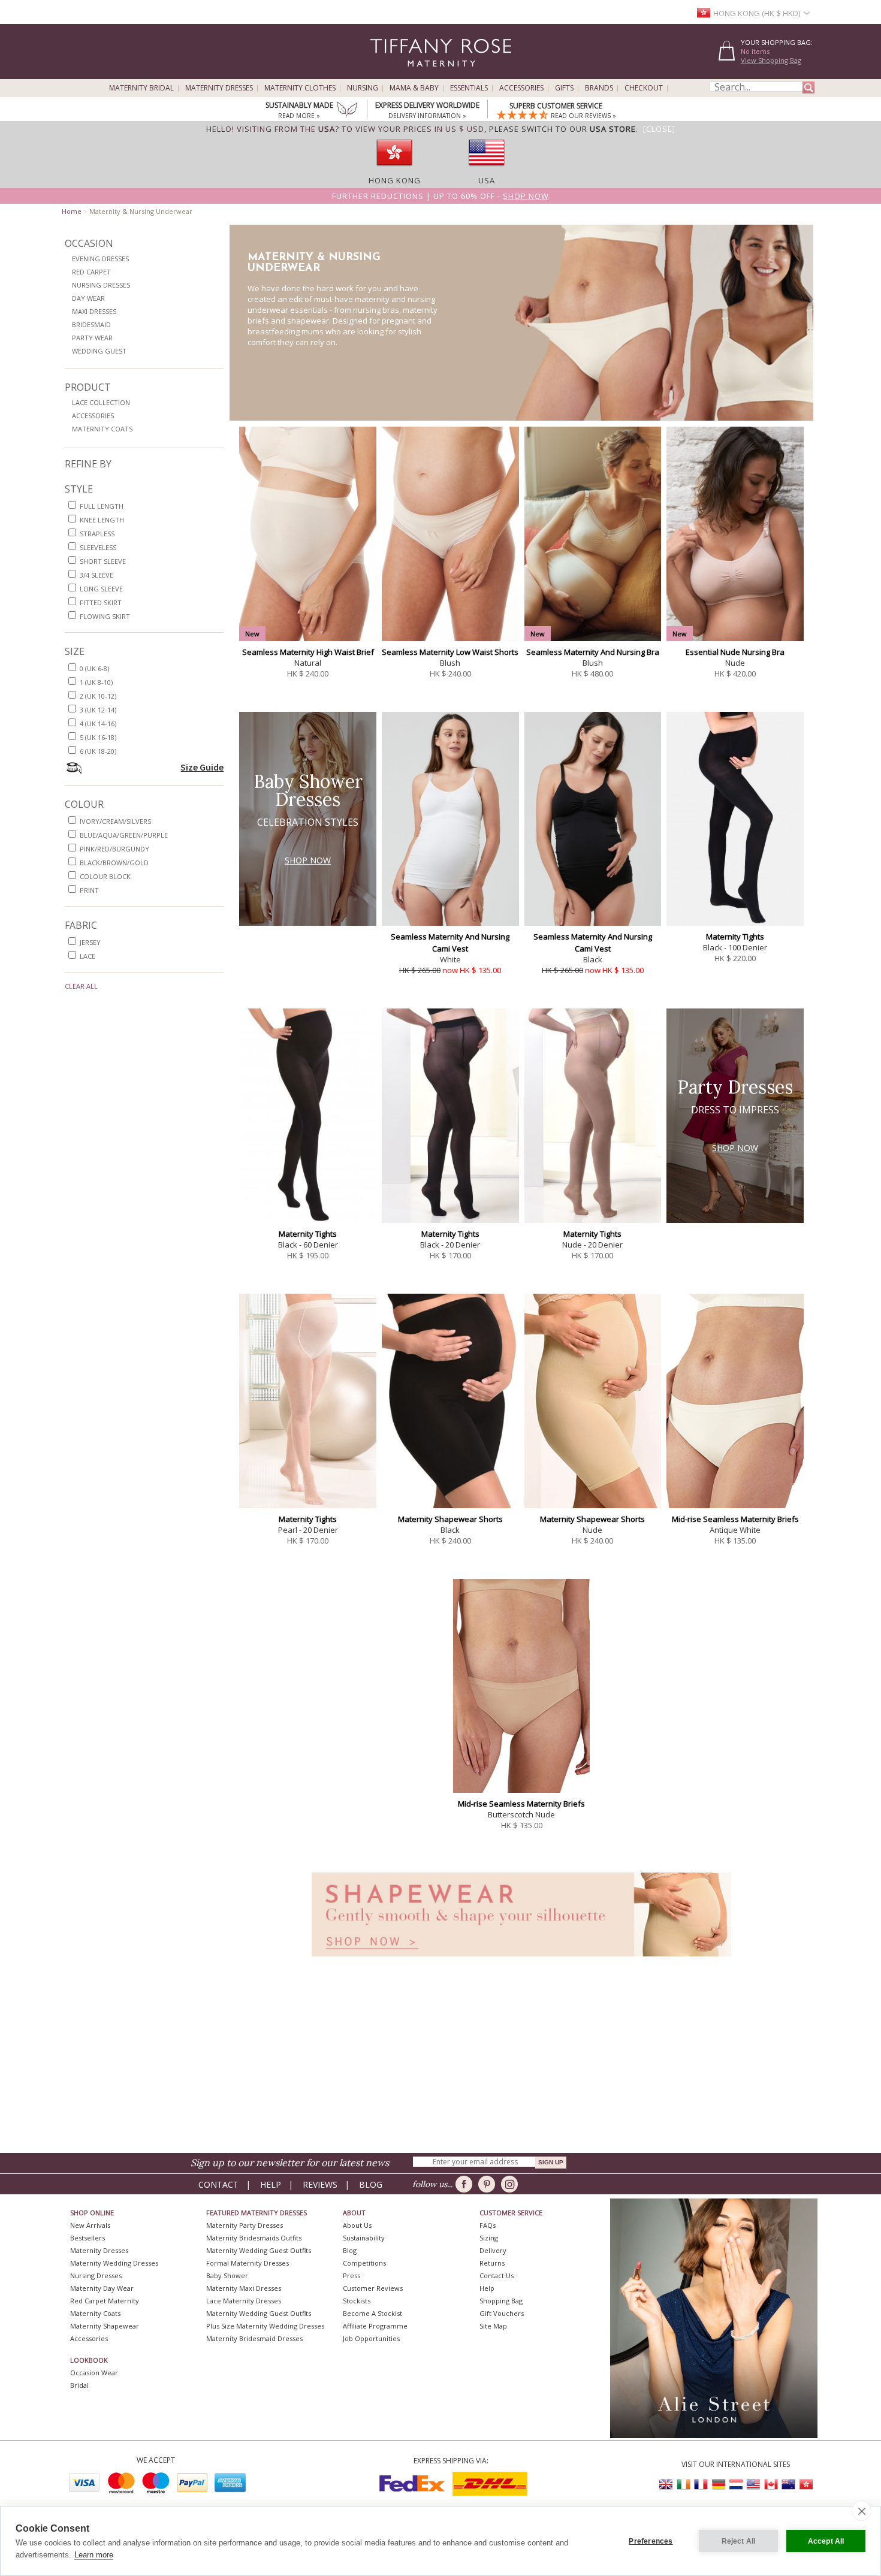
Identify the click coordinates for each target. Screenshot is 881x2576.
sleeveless (98, 547)
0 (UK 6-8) (94, 668)
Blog (371, 2184)
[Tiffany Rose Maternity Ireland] (684, 2485)
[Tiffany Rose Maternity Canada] (771, 2485)
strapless (97, 534)
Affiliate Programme (375, 2326)
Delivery (493, 2250)
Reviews (320, 2184)
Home (72, 211)
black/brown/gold (114, 863)
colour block (105, 876)
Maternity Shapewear (105, 2326)
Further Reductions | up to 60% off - (441, 196)
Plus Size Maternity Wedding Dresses (265, 2326)
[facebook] (466, 2184)
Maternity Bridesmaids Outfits (254, 2238)
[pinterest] (489, 2184)
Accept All (826, 2541)
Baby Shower (227, 2275)
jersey (90, 942)
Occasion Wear (94, 2373)
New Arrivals (90, 2225)
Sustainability (364, 2238)
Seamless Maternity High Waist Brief (308, 652)
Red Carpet (91, 272)
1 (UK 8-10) (96, 682)
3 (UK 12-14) (98, 710)
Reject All (739, 2541)
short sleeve (103, 561)
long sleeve (101, 589)
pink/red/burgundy (114, 849)
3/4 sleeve (96, 575)
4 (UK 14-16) (98, 724)
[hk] (394, 170)
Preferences (651, 2541)
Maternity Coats (102, 429)
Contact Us (497, 2275)
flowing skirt (105, 616)
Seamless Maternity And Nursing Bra (593, 652)
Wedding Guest (99, 351)
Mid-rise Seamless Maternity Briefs (735, 1519)
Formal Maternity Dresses (248, 2263)
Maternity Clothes (300, 88)
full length (102, 506)
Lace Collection (101, 402)
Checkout (644, 88)
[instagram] (512, 2184)
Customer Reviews (373, 2288)
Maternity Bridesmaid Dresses (254, 2338)
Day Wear (88, 298)
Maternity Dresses (219, 88)
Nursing (363, 88)
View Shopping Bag (771, 60)
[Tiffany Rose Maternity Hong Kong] (805, 2485)
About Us (357, 2225)
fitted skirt (101, 603)
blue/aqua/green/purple (124, 835)
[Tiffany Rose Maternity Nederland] (736, 2485)
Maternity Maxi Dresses (244, 2288)
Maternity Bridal (141, 88)
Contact (218, 2184)
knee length (102, 520)
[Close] (659, 129)
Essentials (469, 88)
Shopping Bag (501, 2301)
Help (271, 2184)
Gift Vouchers (502, 2313)
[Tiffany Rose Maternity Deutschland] (719, 2485)
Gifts (564, 88)
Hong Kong (395, 180)
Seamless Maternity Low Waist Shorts (450, 652)
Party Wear (92, 338)
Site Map (493, 2326)
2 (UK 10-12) (98, 696)
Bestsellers (88, 2238)
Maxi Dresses (94, 311)
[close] (862, 2511)
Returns (492, 2263)
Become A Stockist (372, 2313)
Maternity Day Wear (102, 2288)
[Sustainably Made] (347, 111)
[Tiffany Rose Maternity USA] (753, 2485)
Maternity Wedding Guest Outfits (259, 2250)
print (89, 890)
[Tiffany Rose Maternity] (386, 74)
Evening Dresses (100, 259)
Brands (599, 88)
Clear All (81, 986)
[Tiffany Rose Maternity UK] (666, 2485)
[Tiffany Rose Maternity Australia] (788, 2485)
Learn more (94, 2555)
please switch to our (562, 129)
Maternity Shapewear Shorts (450, 1519)
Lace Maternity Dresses (244, 2301)
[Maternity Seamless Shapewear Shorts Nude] (521, 1960)
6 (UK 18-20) (98, 751)
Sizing (489, 2238)
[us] (487, 170)
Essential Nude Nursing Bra (735, 652)
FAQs (488, 2225)
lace (88, 956)
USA (487, 180)
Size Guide (202, 767)
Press (352, 2275)
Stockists (357, 2301)
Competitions (364, 2263)
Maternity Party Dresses (245, 2225)
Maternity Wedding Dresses (114, 2263)
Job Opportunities (371, 2338)
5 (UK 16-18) (98, 737)
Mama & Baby (414, 88)
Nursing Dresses (101, 285)
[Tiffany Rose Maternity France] (701, 2485)
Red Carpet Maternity (105, 2301)
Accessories (521, 88)
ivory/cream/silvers (115, 821)
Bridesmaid (91, 324)
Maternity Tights (735, 937)
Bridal (79, 2385)
